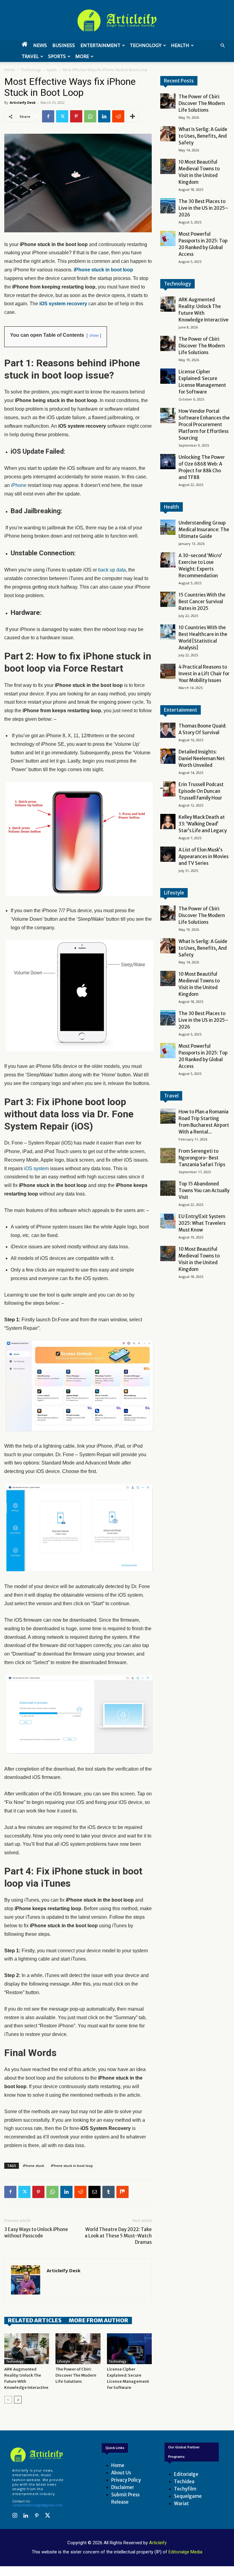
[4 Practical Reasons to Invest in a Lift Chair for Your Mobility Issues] (168, 671)
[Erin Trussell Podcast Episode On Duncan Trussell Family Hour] (168, 789)
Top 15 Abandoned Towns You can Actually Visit (204, 1190)
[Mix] (122, 2192)
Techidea (184, 2482)
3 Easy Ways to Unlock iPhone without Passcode (36, 2233)
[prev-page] (8, 2400)
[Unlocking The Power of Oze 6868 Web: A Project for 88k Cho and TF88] (168, 462)
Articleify (158, 2543)
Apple (52, 70)
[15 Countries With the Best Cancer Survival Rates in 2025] (168, 599)
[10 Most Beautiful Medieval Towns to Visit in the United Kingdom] (168, 166)
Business (64, 45)
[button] (222, 46)
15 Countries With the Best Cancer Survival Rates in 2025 (202, 602)
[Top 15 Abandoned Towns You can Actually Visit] (168, 1188)
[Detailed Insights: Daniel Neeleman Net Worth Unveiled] (168, 756)
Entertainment (100, 45)
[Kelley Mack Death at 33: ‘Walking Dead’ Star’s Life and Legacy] (168, 822)
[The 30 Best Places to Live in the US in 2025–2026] (168, 206)
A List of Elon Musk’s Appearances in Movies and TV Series (204, 856)
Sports (57, 56)
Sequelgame (188, 2496)
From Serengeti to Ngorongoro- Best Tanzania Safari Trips (202, 1158)
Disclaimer (123, 2487)
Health (180, 45)
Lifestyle (64, 2362)
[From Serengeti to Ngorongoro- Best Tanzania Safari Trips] (168, 1156)
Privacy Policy (126, 2480)
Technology (146, 45)
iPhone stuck (34, 2166)
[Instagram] (15, 2516)
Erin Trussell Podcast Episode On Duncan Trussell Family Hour (201, 791)
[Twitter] (62, 116)
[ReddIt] (118, 116)
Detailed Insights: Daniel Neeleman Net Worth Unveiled (202, 758)
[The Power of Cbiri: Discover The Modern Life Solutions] (78, 2349)
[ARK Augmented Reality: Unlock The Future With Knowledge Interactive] (27, 2349)
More (82, 56)
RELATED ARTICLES (35, 2320)
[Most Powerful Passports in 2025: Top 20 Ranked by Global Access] (168, 238)
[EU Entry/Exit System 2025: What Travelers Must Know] (168, 1221)
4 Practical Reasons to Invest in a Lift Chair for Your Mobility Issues (204, 674)
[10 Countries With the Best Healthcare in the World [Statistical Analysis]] (168, 632)
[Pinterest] (76, 116)
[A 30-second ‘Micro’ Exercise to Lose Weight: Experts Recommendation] (168, 560)
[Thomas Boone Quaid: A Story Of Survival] (168, 730)
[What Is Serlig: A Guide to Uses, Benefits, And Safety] (168, 134)
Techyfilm (185, 2489)
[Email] (94, 2192)
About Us (121, 2473)
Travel (30, 56)
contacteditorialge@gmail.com (37, 2505)
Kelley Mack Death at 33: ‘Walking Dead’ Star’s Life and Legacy (203, 824)
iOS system (36, 1168)
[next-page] (18, 2400)
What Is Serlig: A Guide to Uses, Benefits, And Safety (203, 136)
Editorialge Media (185, 2552)
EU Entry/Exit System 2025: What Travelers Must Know (202, 1223)
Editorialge (186, 2474)
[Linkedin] (104, 116)
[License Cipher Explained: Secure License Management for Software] (129, 2349)
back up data (112, 570)
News (40, 45)
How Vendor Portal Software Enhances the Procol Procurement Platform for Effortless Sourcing (204, 424)
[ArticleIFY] (117, 20)
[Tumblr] (108, 2192)
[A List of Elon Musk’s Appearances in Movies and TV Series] (168, 854)
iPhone (19, 485)
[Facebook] (48, 116)
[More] (133, 116)
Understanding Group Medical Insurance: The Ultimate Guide (204, 530)
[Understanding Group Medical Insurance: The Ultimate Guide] (168, 527)
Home (10, 70)
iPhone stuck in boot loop (72, 2166)
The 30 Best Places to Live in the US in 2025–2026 (203, 208)
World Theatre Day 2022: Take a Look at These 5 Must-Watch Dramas (118, 2236)
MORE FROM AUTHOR (99, 2320)
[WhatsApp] (90, 116)
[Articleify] (37, 2455)
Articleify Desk (23, 102)
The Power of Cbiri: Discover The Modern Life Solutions (76, 2375)
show (94, 335)
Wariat (181, 2503)
